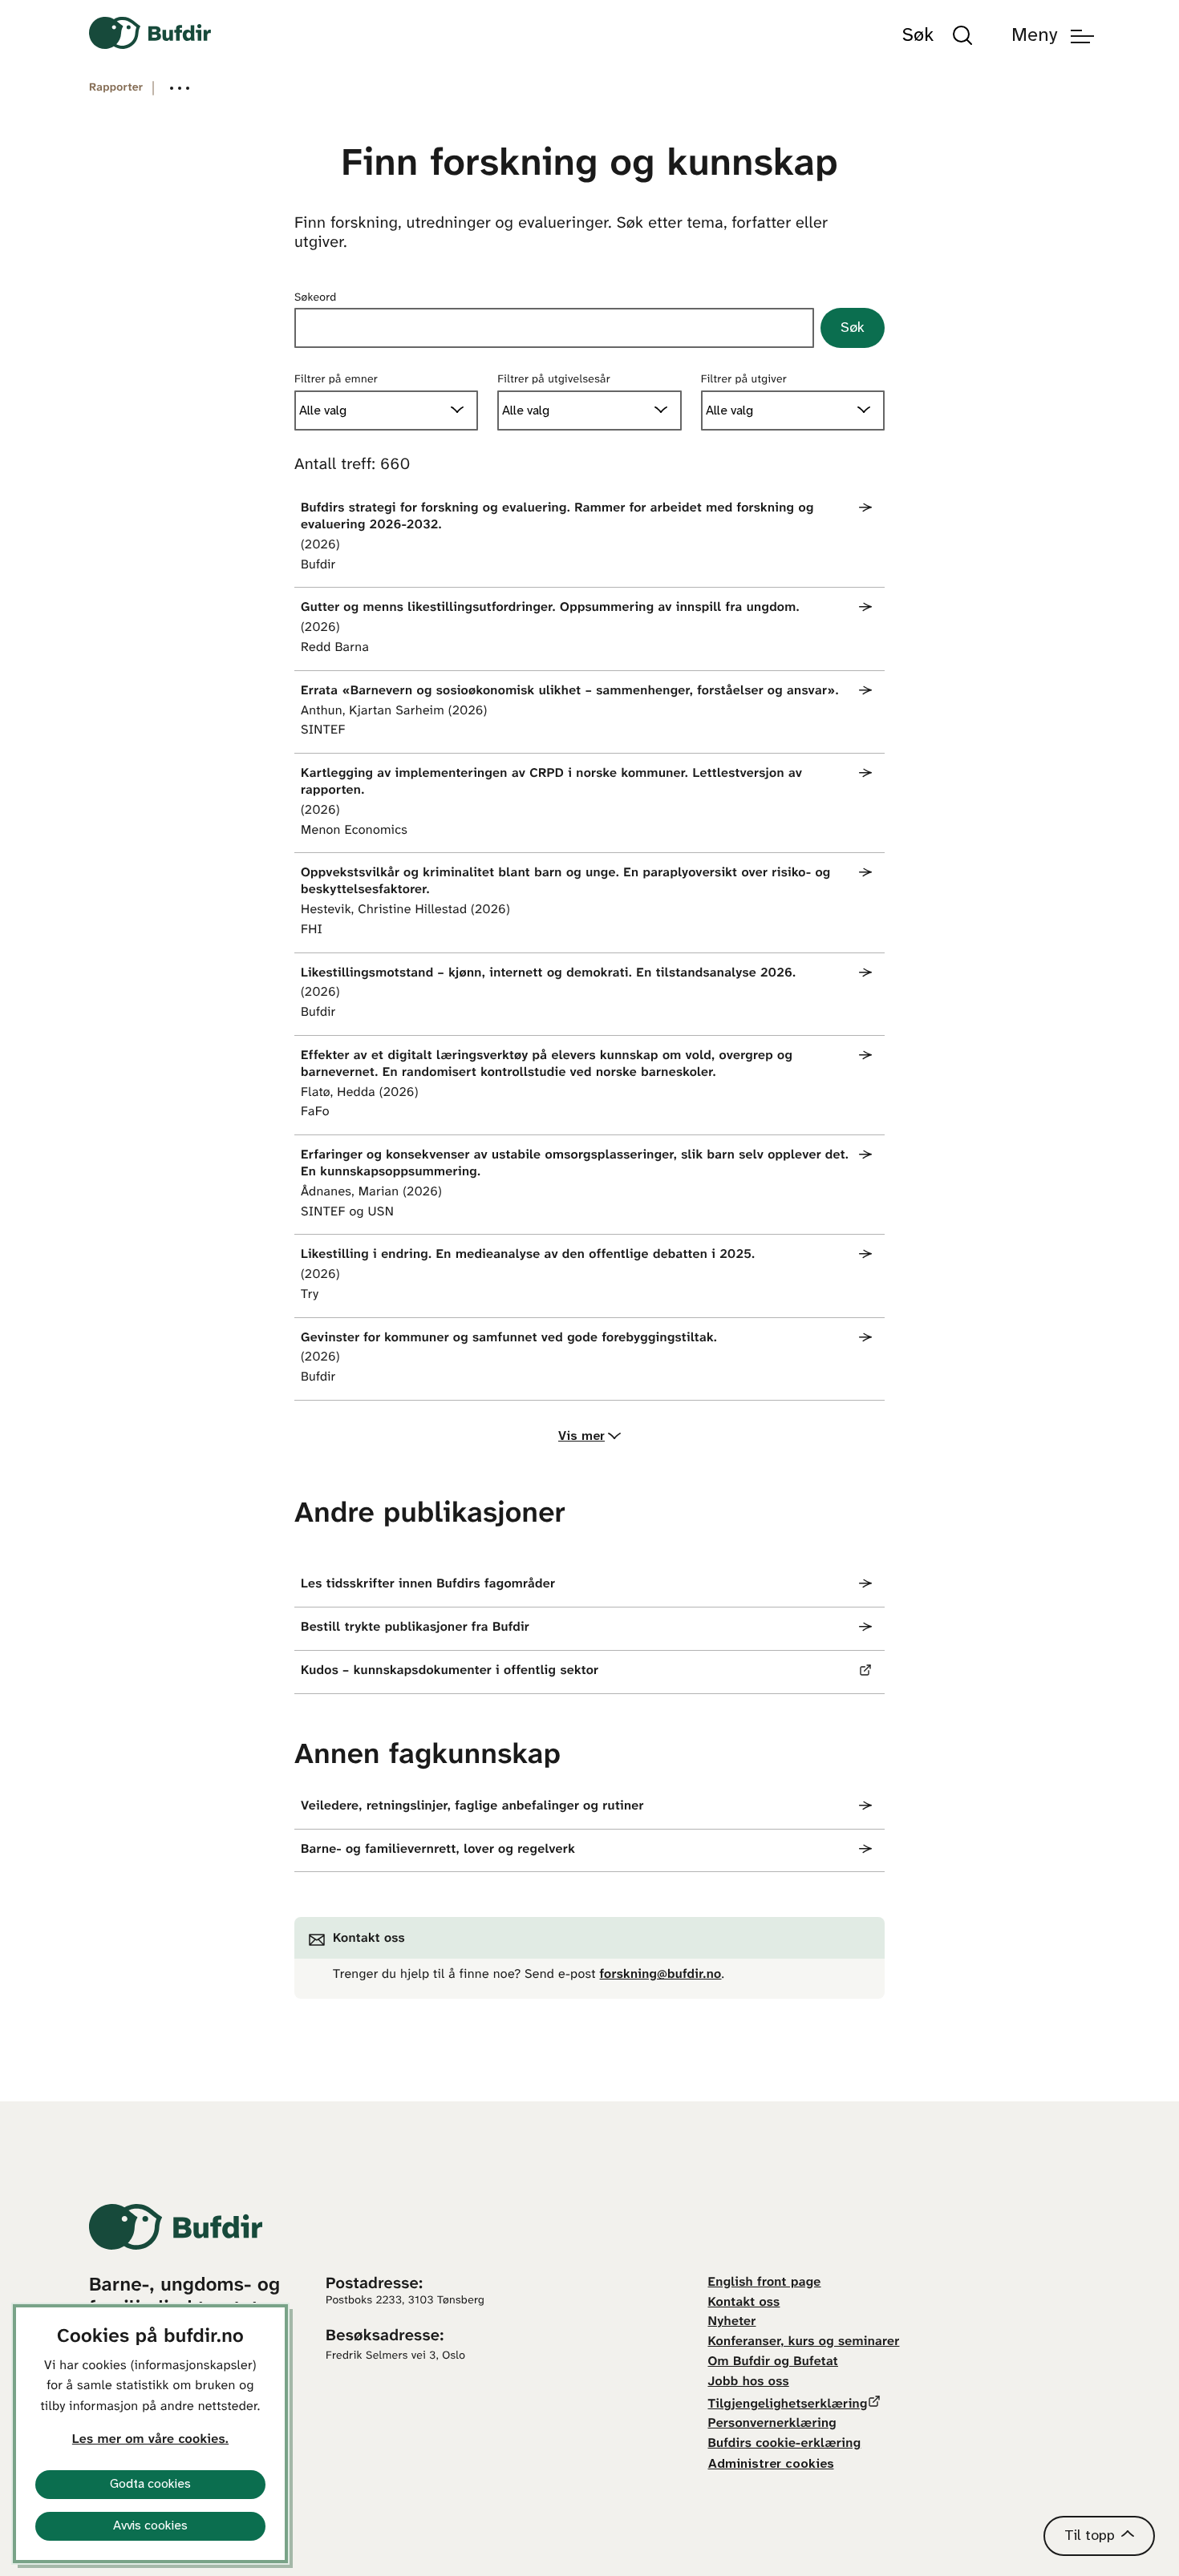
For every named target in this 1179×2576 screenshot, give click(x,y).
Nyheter (732, 2322)
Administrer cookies (771, 2464)
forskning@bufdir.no (661, 1975)
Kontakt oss (744, 2303)
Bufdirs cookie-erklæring (785, 2444)
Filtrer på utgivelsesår (554, 380)
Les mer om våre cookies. (150, 2440)
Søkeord (316, 298)
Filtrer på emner (336, 380)
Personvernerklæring (772, 2424)
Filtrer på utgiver (744, 380)
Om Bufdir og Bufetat (773, 2362)
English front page (765, 2283)
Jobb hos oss (749, 2382)
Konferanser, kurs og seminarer (804, 2342)
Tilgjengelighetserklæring (788, 2405)
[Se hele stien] (180, 88)
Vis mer (581, 1436)
